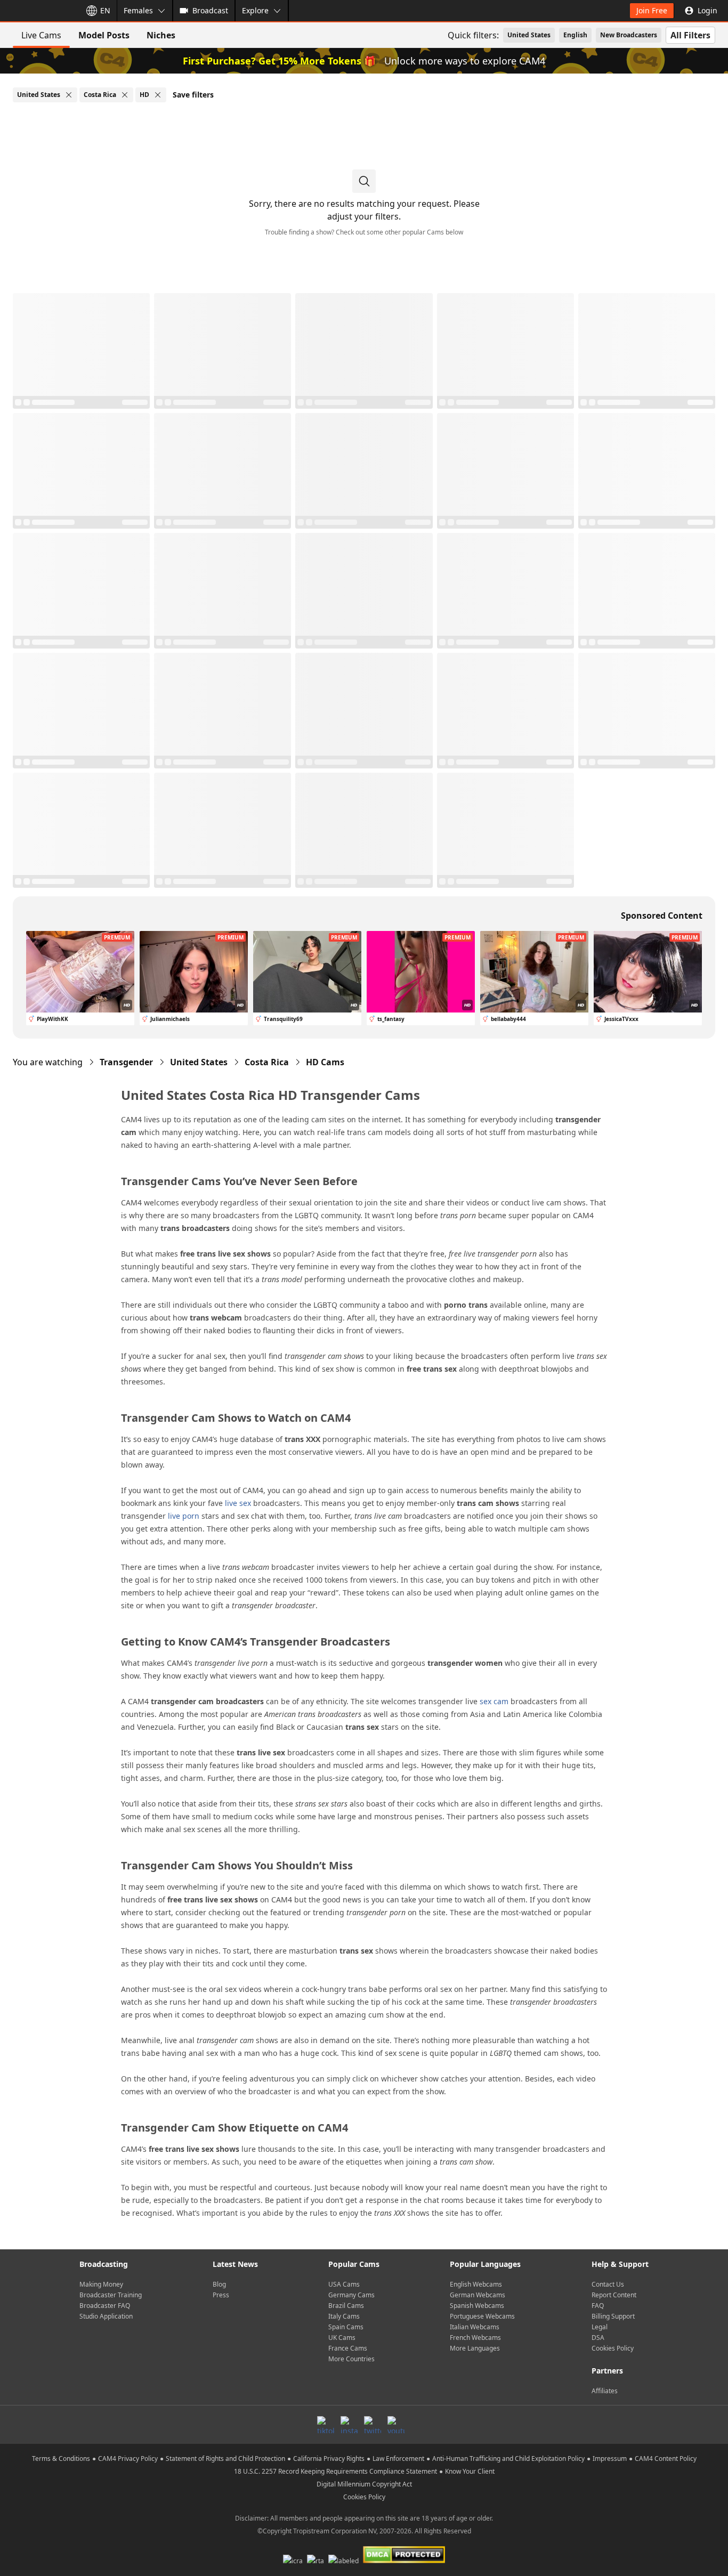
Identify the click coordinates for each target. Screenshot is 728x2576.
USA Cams (344, 2284)
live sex (238, 1503)
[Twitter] (373, 2425)
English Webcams (476, 2284)
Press (221, 2295)
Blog (219, 2284)
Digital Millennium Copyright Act (364, 2484)
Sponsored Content (662, 916)
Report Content (614, 2295)
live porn (184, 1516)
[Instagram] (349, 2425)
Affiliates (605, 2391)
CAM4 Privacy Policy (128, 2458)
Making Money (101, 2284)
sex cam (494, 1701)
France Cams (348, 2348)
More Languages (475, 2348)
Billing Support (613, 2316)
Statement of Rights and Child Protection (225, 2458)
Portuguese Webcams (482, 2316)
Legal (600, 2327)
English (575, 35)
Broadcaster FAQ (105, 2306)
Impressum (610, 2458)
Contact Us (608, 2284)
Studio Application (106, 2316)
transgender (126, 1062)
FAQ (598, 2306)
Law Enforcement (398, 2458)
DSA (598, 2338)
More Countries (351, 2359)
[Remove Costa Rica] (125, 95)
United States (529, 35)
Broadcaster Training (111, 2295)
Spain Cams (346, 2327)
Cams (325, 1062)
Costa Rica (267, 1062)
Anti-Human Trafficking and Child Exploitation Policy (508, 2458)
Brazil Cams (346, 2306)
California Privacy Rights (329, 2458)
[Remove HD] (158, 95)
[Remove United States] (69, 95)
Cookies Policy (613, 2348)
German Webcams (478, 2295)
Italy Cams (344, 2316)
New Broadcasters (629, 35)
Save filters (193, 95)
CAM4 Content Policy (666, 2458)
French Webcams (475, 2338)
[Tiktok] (326, 2425)
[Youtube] (396, 2425)
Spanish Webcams (477, 2306)
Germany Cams (351, 2295)
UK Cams (342, 2338)
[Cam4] (38, 11)
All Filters (690, 35)
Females (138, 10)
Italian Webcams (475, 2327)
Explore (255, 10)
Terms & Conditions (61, 2458)
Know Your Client (470, 2471)
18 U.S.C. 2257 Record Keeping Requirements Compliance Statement (335, 2471)
